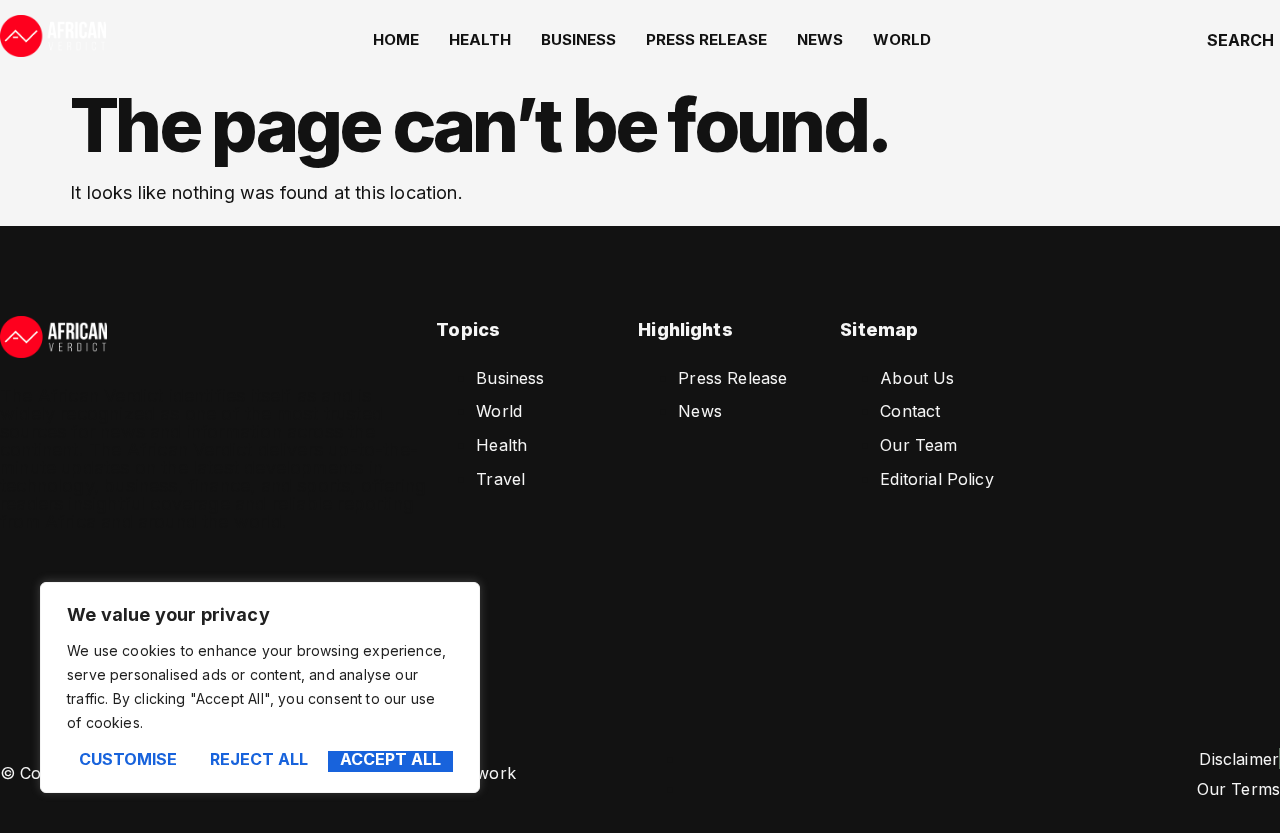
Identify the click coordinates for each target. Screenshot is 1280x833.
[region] (260, 687)
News (820, 39)
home (396, 39)
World (902, 39)
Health (480, 39)
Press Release (706, 39)
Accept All (390, 760)
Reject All (259, 760)
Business (578, 39)
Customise (128, 760)
